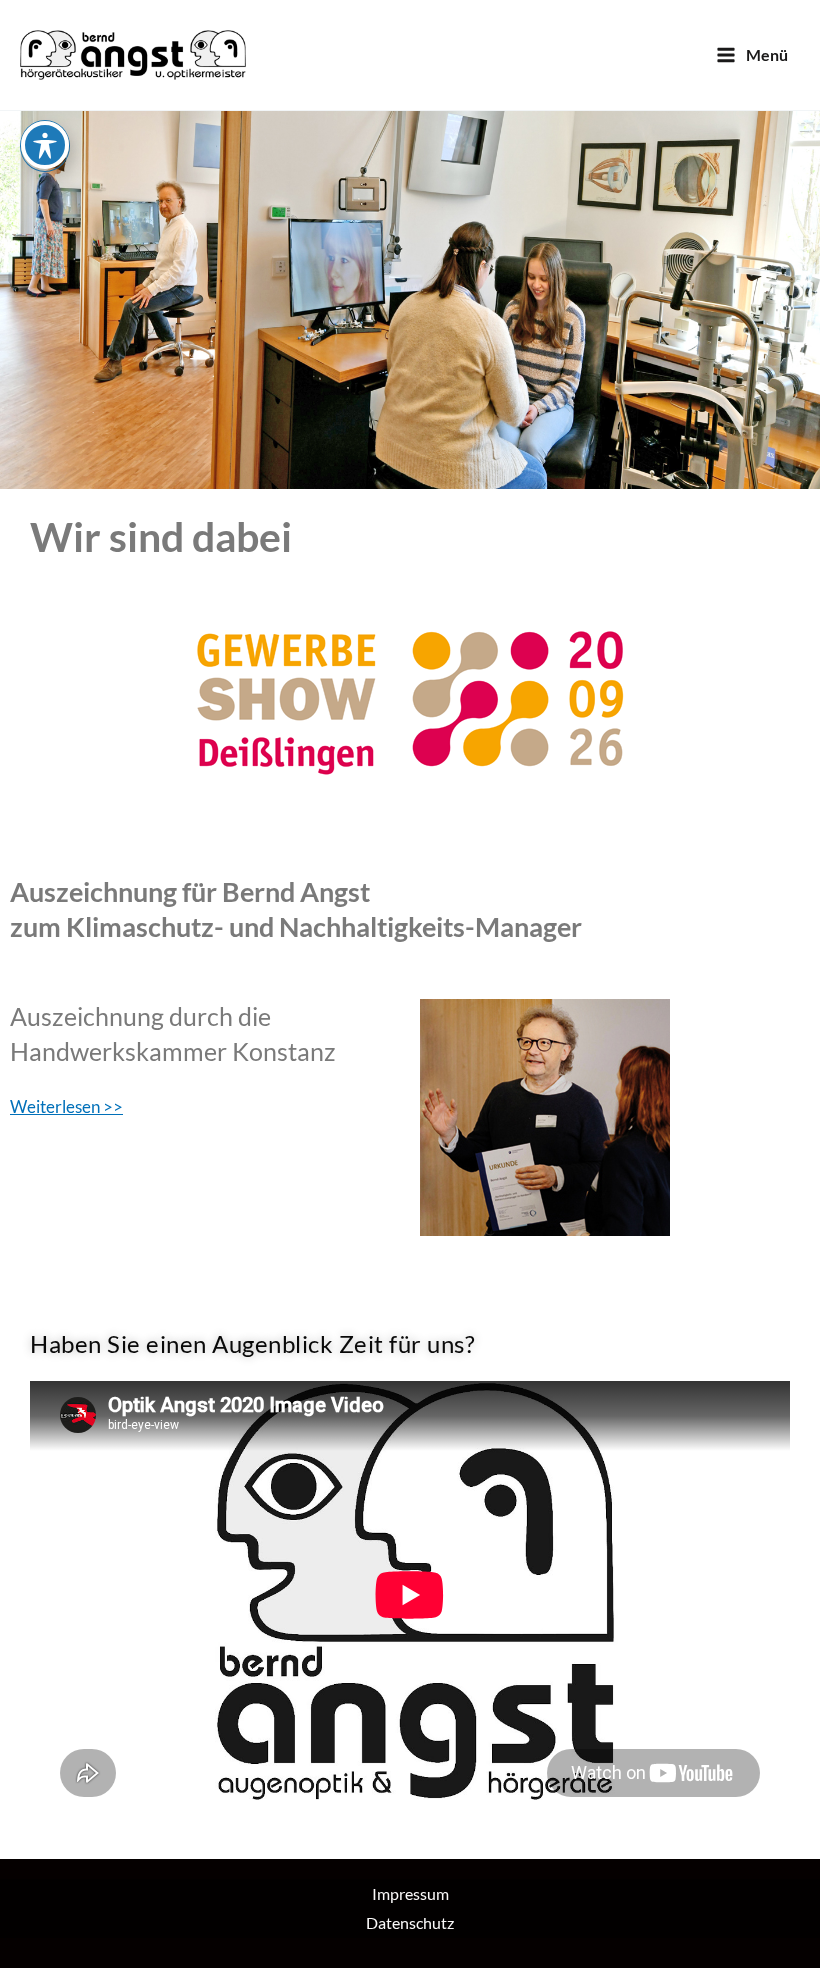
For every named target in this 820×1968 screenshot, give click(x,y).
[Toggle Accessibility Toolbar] (45, 145)
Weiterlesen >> (66, 1106)
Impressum (410, 1893)
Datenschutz (410, 1922)
